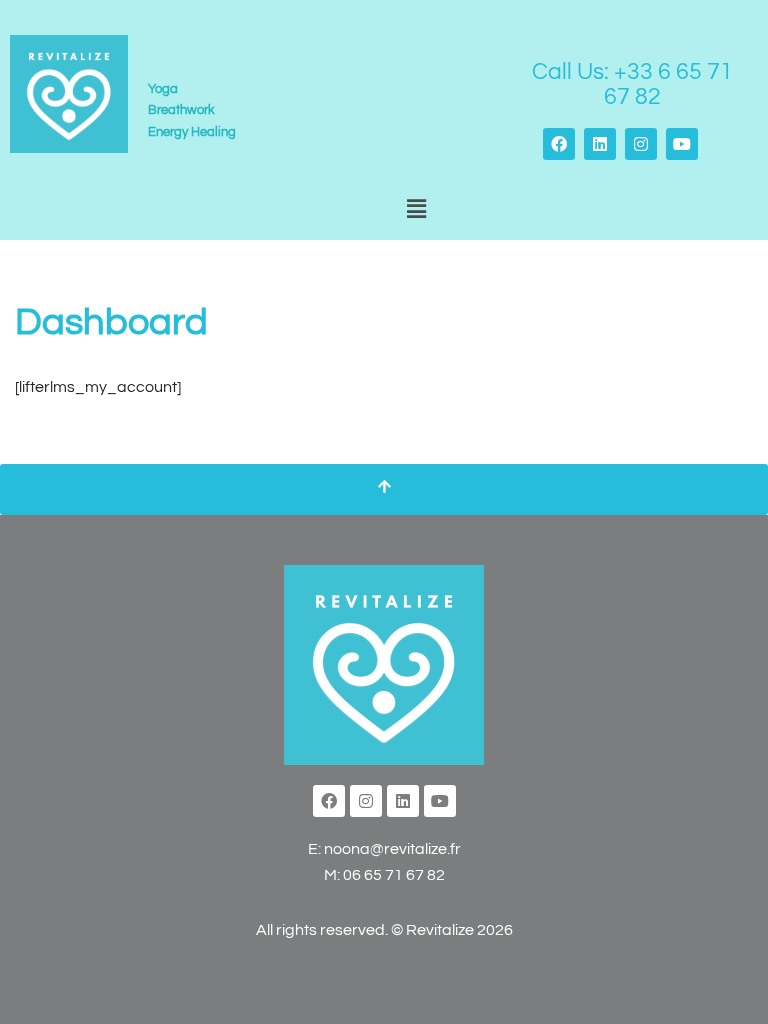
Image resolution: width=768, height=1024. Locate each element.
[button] (416, 210)
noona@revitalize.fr (392, 849)
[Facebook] (559, 144)
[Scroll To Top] (384, 490)
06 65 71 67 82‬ (394, 875)
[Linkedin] (600, 144)
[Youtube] (682, 144)
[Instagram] (641, 144)
